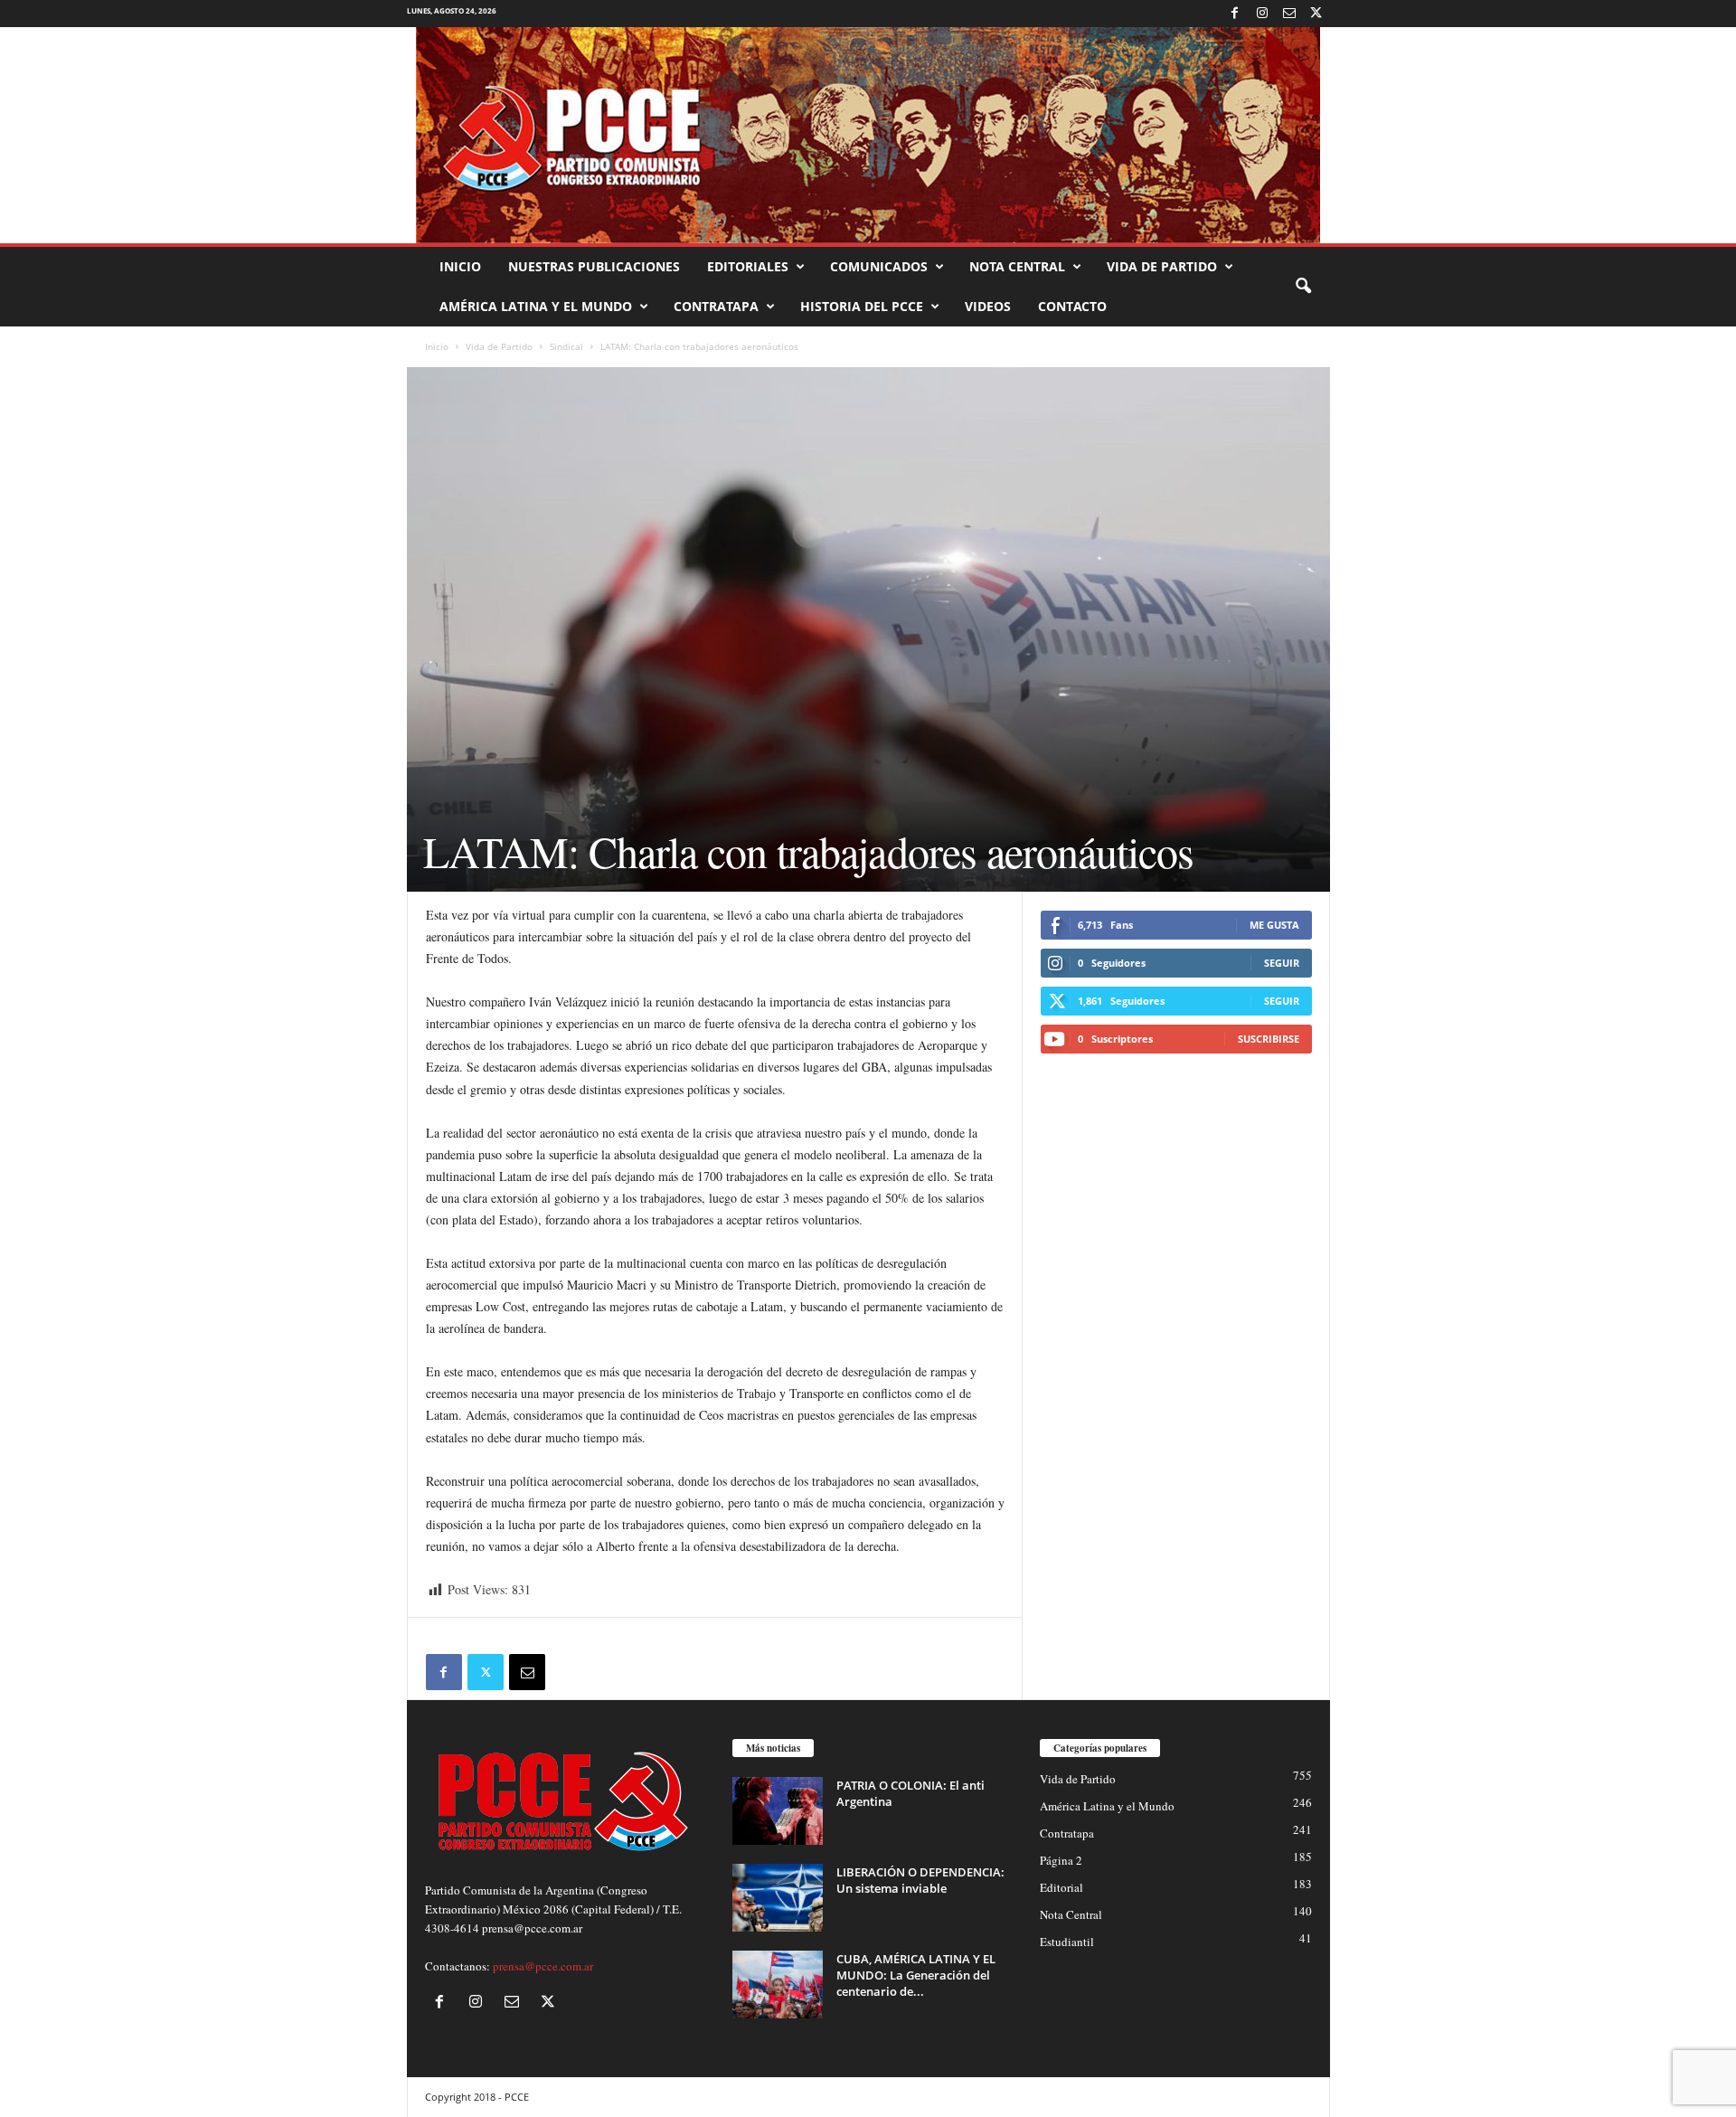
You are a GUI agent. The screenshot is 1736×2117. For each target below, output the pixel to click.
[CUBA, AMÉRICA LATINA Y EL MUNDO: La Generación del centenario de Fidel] (778, 1985)
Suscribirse (1269, 1039)
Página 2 (1061, 1860)
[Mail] (1289, 14)
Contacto (1072, 306)
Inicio (460, 266)
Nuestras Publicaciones (594, 266)
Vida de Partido (1162, 266)
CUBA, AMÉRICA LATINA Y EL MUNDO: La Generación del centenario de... (916, 1975)
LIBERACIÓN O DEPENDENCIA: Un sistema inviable (920, 1880)
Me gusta (1274, 925)
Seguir (1282, 963)
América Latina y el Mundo (536, 306)
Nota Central (1017, 266)
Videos (988, 306)
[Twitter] (1316, 14)
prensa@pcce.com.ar (543, 1966)
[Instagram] (1262, 14)
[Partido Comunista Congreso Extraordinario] (868, 135)
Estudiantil (1067, 1942)
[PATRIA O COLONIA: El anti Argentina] (778, 1811)
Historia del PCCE (862, 306)
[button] (1303, 287)
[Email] (527, 1672)
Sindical (566, 346)
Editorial (1061, 1887)
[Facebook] (1235, 14)
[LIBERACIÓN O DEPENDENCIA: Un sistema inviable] (778, 1898)
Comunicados (879, 266)
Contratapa (716, 306)
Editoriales (748, 266)
